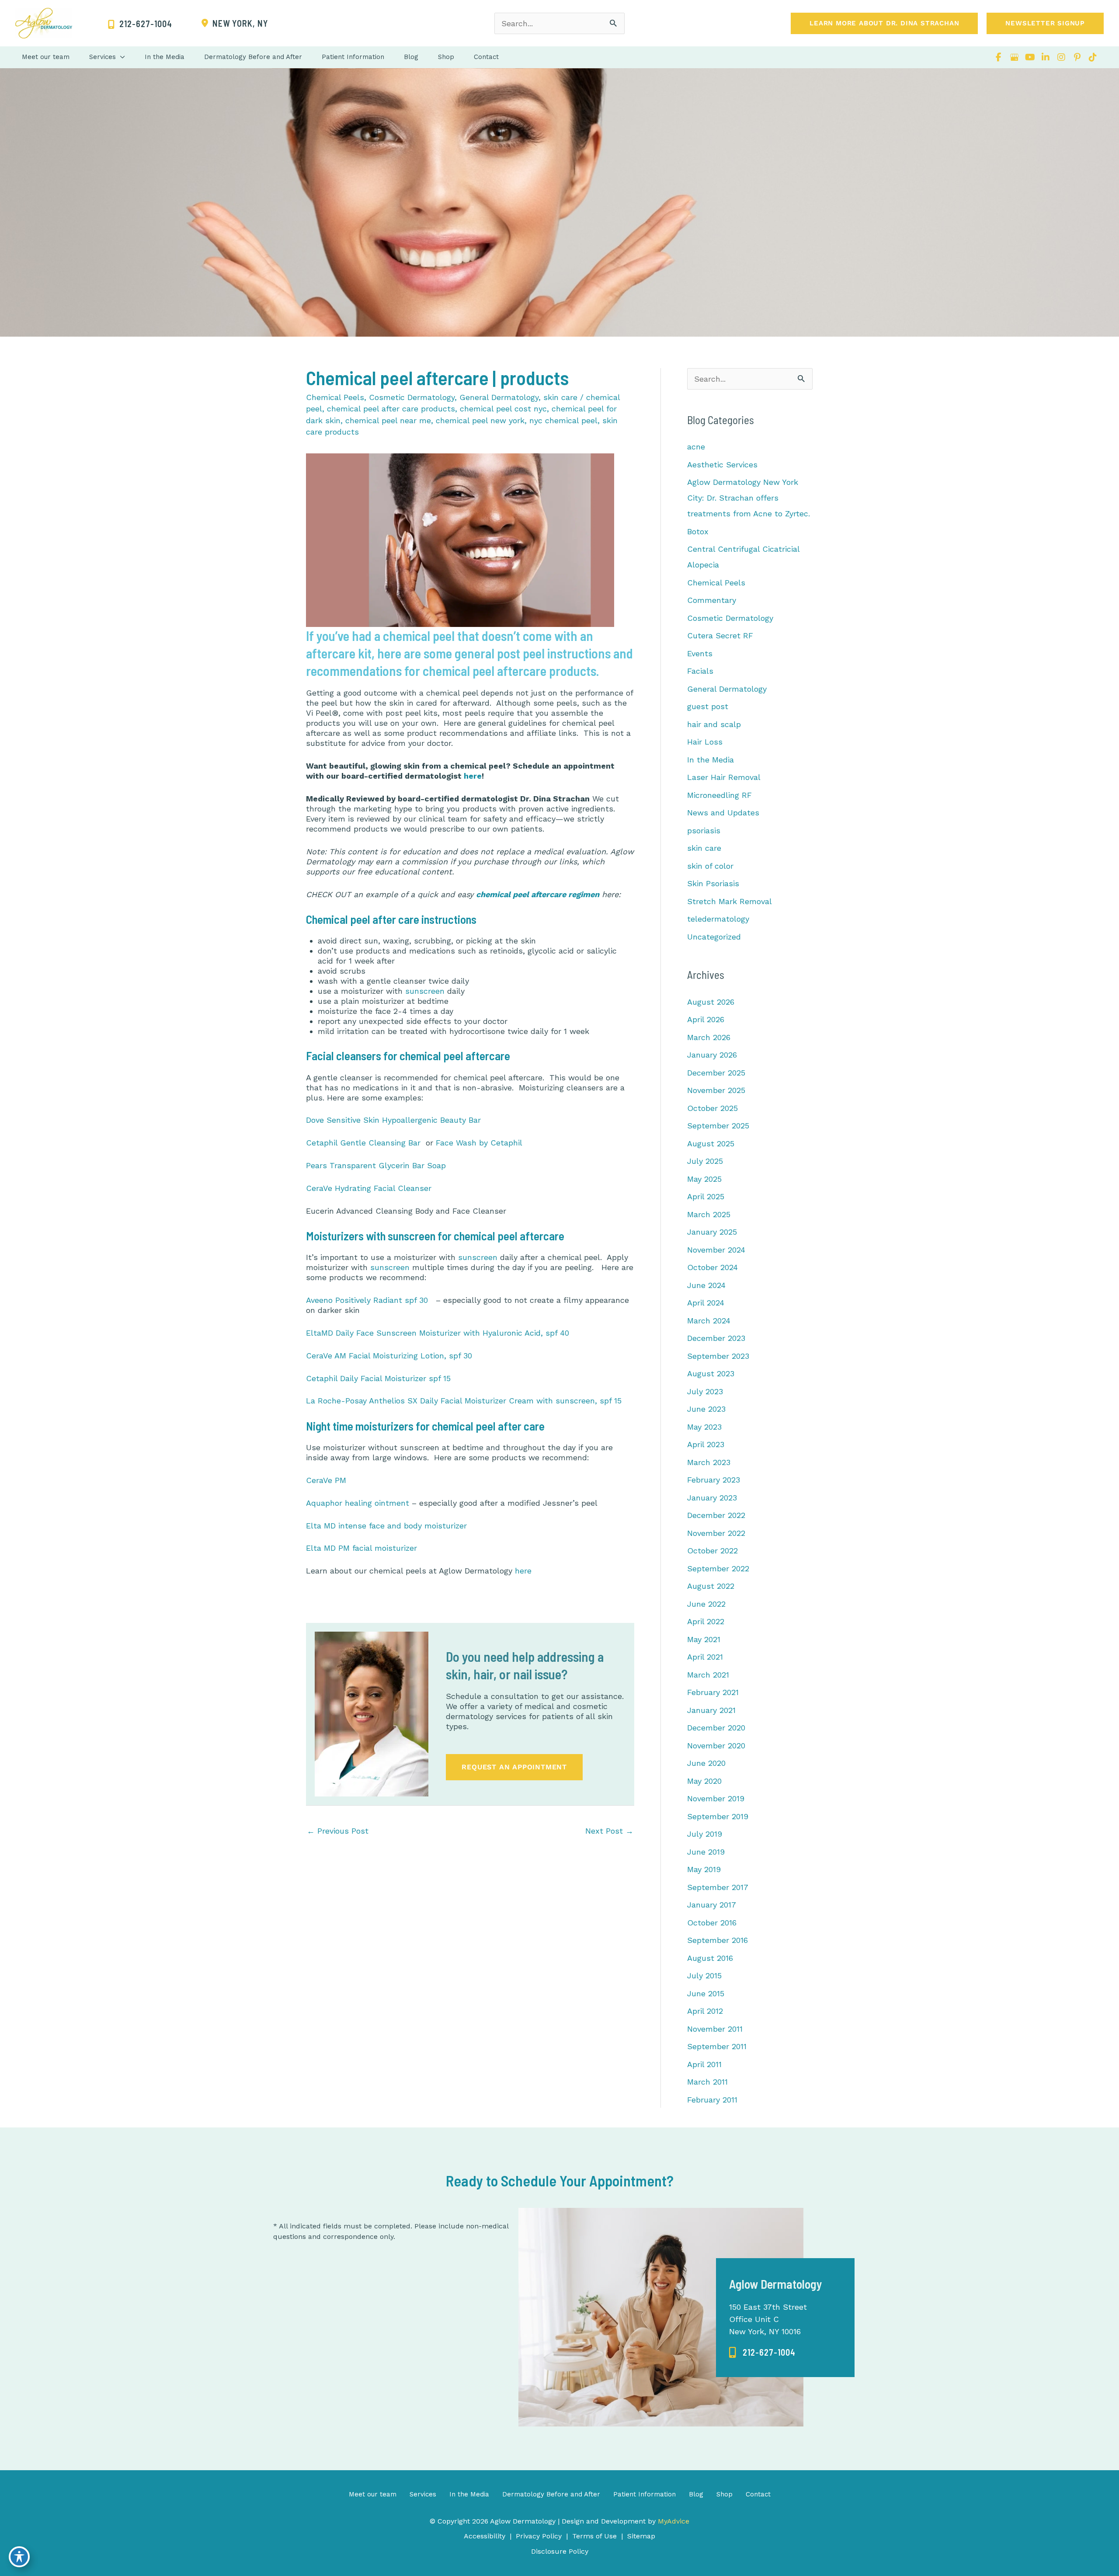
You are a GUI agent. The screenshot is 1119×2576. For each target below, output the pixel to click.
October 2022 (712, 1551)
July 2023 (705, 1391)
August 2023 (711, 1373)
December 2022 (716, 1515)
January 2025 (712, 1232)
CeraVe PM (326, 1480)
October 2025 (712, 1108)
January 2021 (711, 1710)
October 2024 (712, 1267)
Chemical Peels (335, 397)
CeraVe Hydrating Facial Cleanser (369, 1188)
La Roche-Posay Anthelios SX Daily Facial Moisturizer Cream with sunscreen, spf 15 (464, 1401)
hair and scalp (714, 724)
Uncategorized (714, 937)
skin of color (710, 866)
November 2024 (716, 1250)
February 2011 (712, 2100)
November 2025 (716, 1090)
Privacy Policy (539, 2536)
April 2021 (705, 1657)
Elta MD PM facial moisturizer (361, 1548)
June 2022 (706, 1604)
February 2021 (713, 1692)
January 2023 (712, 1498)
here (473, 776)
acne (696, 447)
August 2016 (710, 1958)
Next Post (609, 1831)
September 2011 (717, 2046)
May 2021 (704, 1639)
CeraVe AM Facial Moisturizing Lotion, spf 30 (389, 1356)
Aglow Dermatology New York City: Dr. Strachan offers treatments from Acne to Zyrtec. (749, 498)
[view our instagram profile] (1061, 57)
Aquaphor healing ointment (358, 1503)
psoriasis (704, 830)
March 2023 (709, 1462)
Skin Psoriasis (713, 883)
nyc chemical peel (563, 420)
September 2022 (718, 1568)
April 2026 (706, 1019)
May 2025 (704, 1179)
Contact (758, 2494)
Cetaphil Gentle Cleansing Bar (365, 1143)
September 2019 (718, 1816)
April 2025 (706, 1196)
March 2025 (709, 1214)
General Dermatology (499, 397)
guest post (708, 706)
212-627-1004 (769, 2352)
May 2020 (704, 1781)
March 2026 (709, 1037)
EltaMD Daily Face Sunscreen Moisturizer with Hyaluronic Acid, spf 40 (438, 1333)
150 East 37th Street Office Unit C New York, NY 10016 (768, 2319)
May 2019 (704, 1869)
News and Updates (723, 813)
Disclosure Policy (560, 2551)
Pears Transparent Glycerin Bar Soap (376, 1165)
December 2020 (716, 1728)
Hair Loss (705, 742)
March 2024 (709, 1321)
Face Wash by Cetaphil (479, 1143)
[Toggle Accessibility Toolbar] (19, 2557)
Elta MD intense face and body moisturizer (386, 1526)
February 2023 (714, 1480)
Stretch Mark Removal (730, 901)
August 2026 (711, 1002)
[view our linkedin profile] (1046, 57)
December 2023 (716, 1338)
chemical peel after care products (391, 409)
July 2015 (704, 1976)
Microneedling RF (719, 795)
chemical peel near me (388, 420)
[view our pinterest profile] (1077, 57)
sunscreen (425, 991)
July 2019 (705, 1834)
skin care (560, 397)
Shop (725, 2494)
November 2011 (715, 2029)
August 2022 (711, 1586)
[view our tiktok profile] (1093, 57)
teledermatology (718, 919)
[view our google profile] (1014, 57)
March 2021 (708, 1675)
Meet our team (373, 2494)
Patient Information (645, 2494)
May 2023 (704, 1427)
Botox (698, 531)
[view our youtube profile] (1030, 57)
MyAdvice (672, 2521)
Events (700, 653)
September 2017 (718, 1887)
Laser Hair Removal (724, 777)
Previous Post (338, 1831)
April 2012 (705, 2011)
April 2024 (706, 1303)
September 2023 (718, 1356)
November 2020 (716, 1746)
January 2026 (712, 1055)
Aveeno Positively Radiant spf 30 (367, 1300)
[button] (884, 23)
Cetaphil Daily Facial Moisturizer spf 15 (378, 1378)
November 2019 (716, 1798)
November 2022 (716, 1533)
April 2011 (704, 2064)
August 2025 (711, 1144)
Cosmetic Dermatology (412, 397)
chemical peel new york (480, 420)
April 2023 (706, 1444)
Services (423, 2494)
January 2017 (712, 1905)
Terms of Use (594, 2536)
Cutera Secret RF (720, 635)
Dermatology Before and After (551, 2494)
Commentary (712, 600)
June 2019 (706, 1852)
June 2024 (706, 1285)
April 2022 (706, 1621)
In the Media (711, 760)
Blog (696, 2494)
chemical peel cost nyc (503, 409)
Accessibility (485, 2536)
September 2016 (718, 1940)
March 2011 (707, 2082)
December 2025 (716, 1073)
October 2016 (712, 1923)
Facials (700, 671)
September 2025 (718, 1126)
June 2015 (706, 1993)
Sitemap (641, 2536)
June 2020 (706, 1763)
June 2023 (706, 1409)
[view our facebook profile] (998, 57)
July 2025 (705, 1161)
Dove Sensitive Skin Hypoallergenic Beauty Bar (393, 1120)
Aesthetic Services (722, 465)
